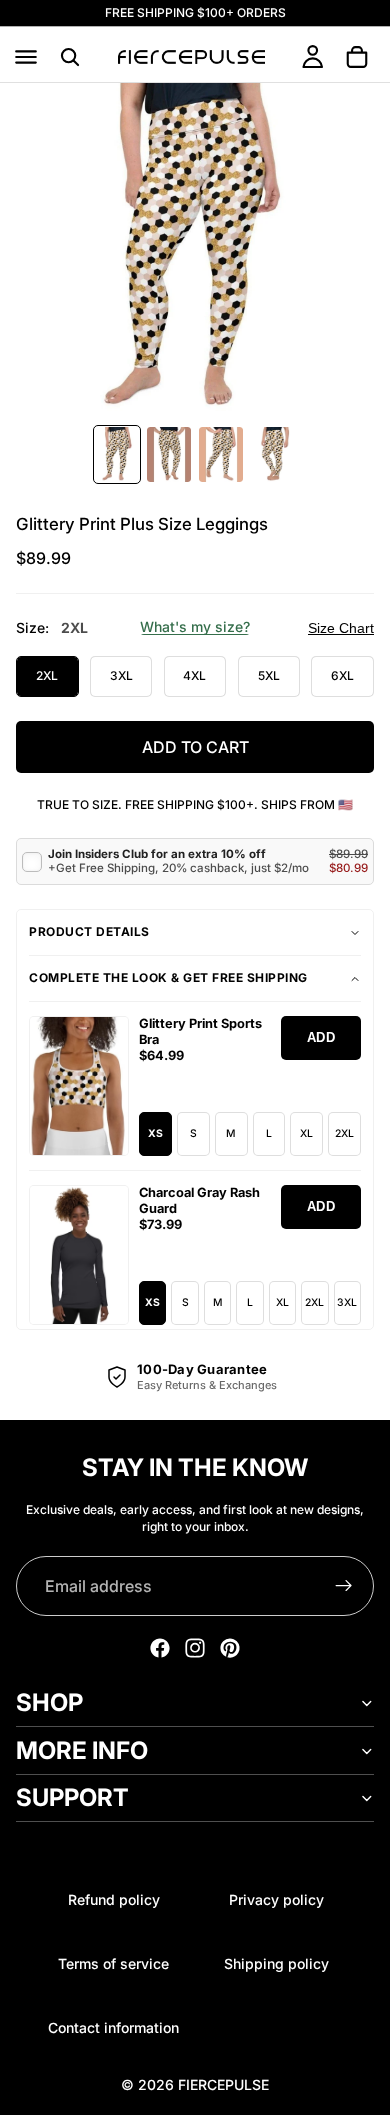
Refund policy (114, 1899)
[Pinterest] (230, 1648)
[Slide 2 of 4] (169, 454)
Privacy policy (276, 1899)
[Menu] (26, 57)
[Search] (70, 57)
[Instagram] (195, 1648)
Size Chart (341, 628)
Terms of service (113, 1963)
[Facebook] (160, 1648)
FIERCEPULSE (223, 2084)
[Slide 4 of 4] (273, 454)
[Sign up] (344, 1586)
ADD (321, 1037)
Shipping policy (276, 1963)
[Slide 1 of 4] (117, 454)
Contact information (113, 2027)
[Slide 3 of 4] (221, 454)
